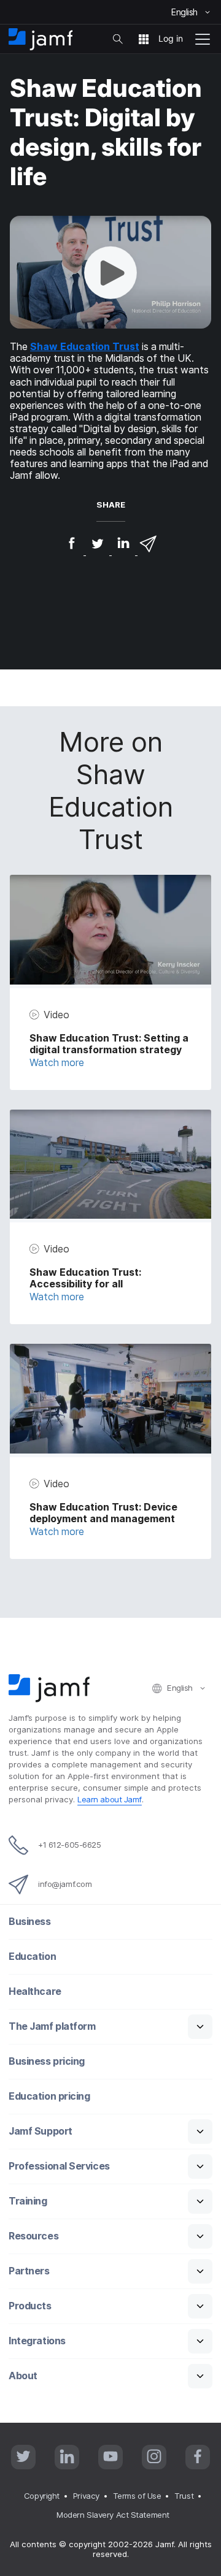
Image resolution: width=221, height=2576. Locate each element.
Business (29, 1922)
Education (32, 1957)
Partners (29, 2271)
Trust (184, 2496)
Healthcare (35, 1991)
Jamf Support (41, 2131)
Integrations (37, 2341)
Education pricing (49, 2096)
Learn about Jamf (110, 1799)
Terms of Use (137, 2496)
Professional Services (59, 2166)
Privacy (86, 2496)
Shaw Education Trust (85, 347)
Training (28, 2201)
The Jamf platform (52, 2026)
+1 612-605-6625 (69, 1845)
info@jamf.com (65, 1884)
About (23, 2376)
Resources (33, 2236)
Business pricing (47, 2061)
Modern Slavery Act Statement (113, 2515)
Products (30, 2306)
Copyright (42, 2496)
